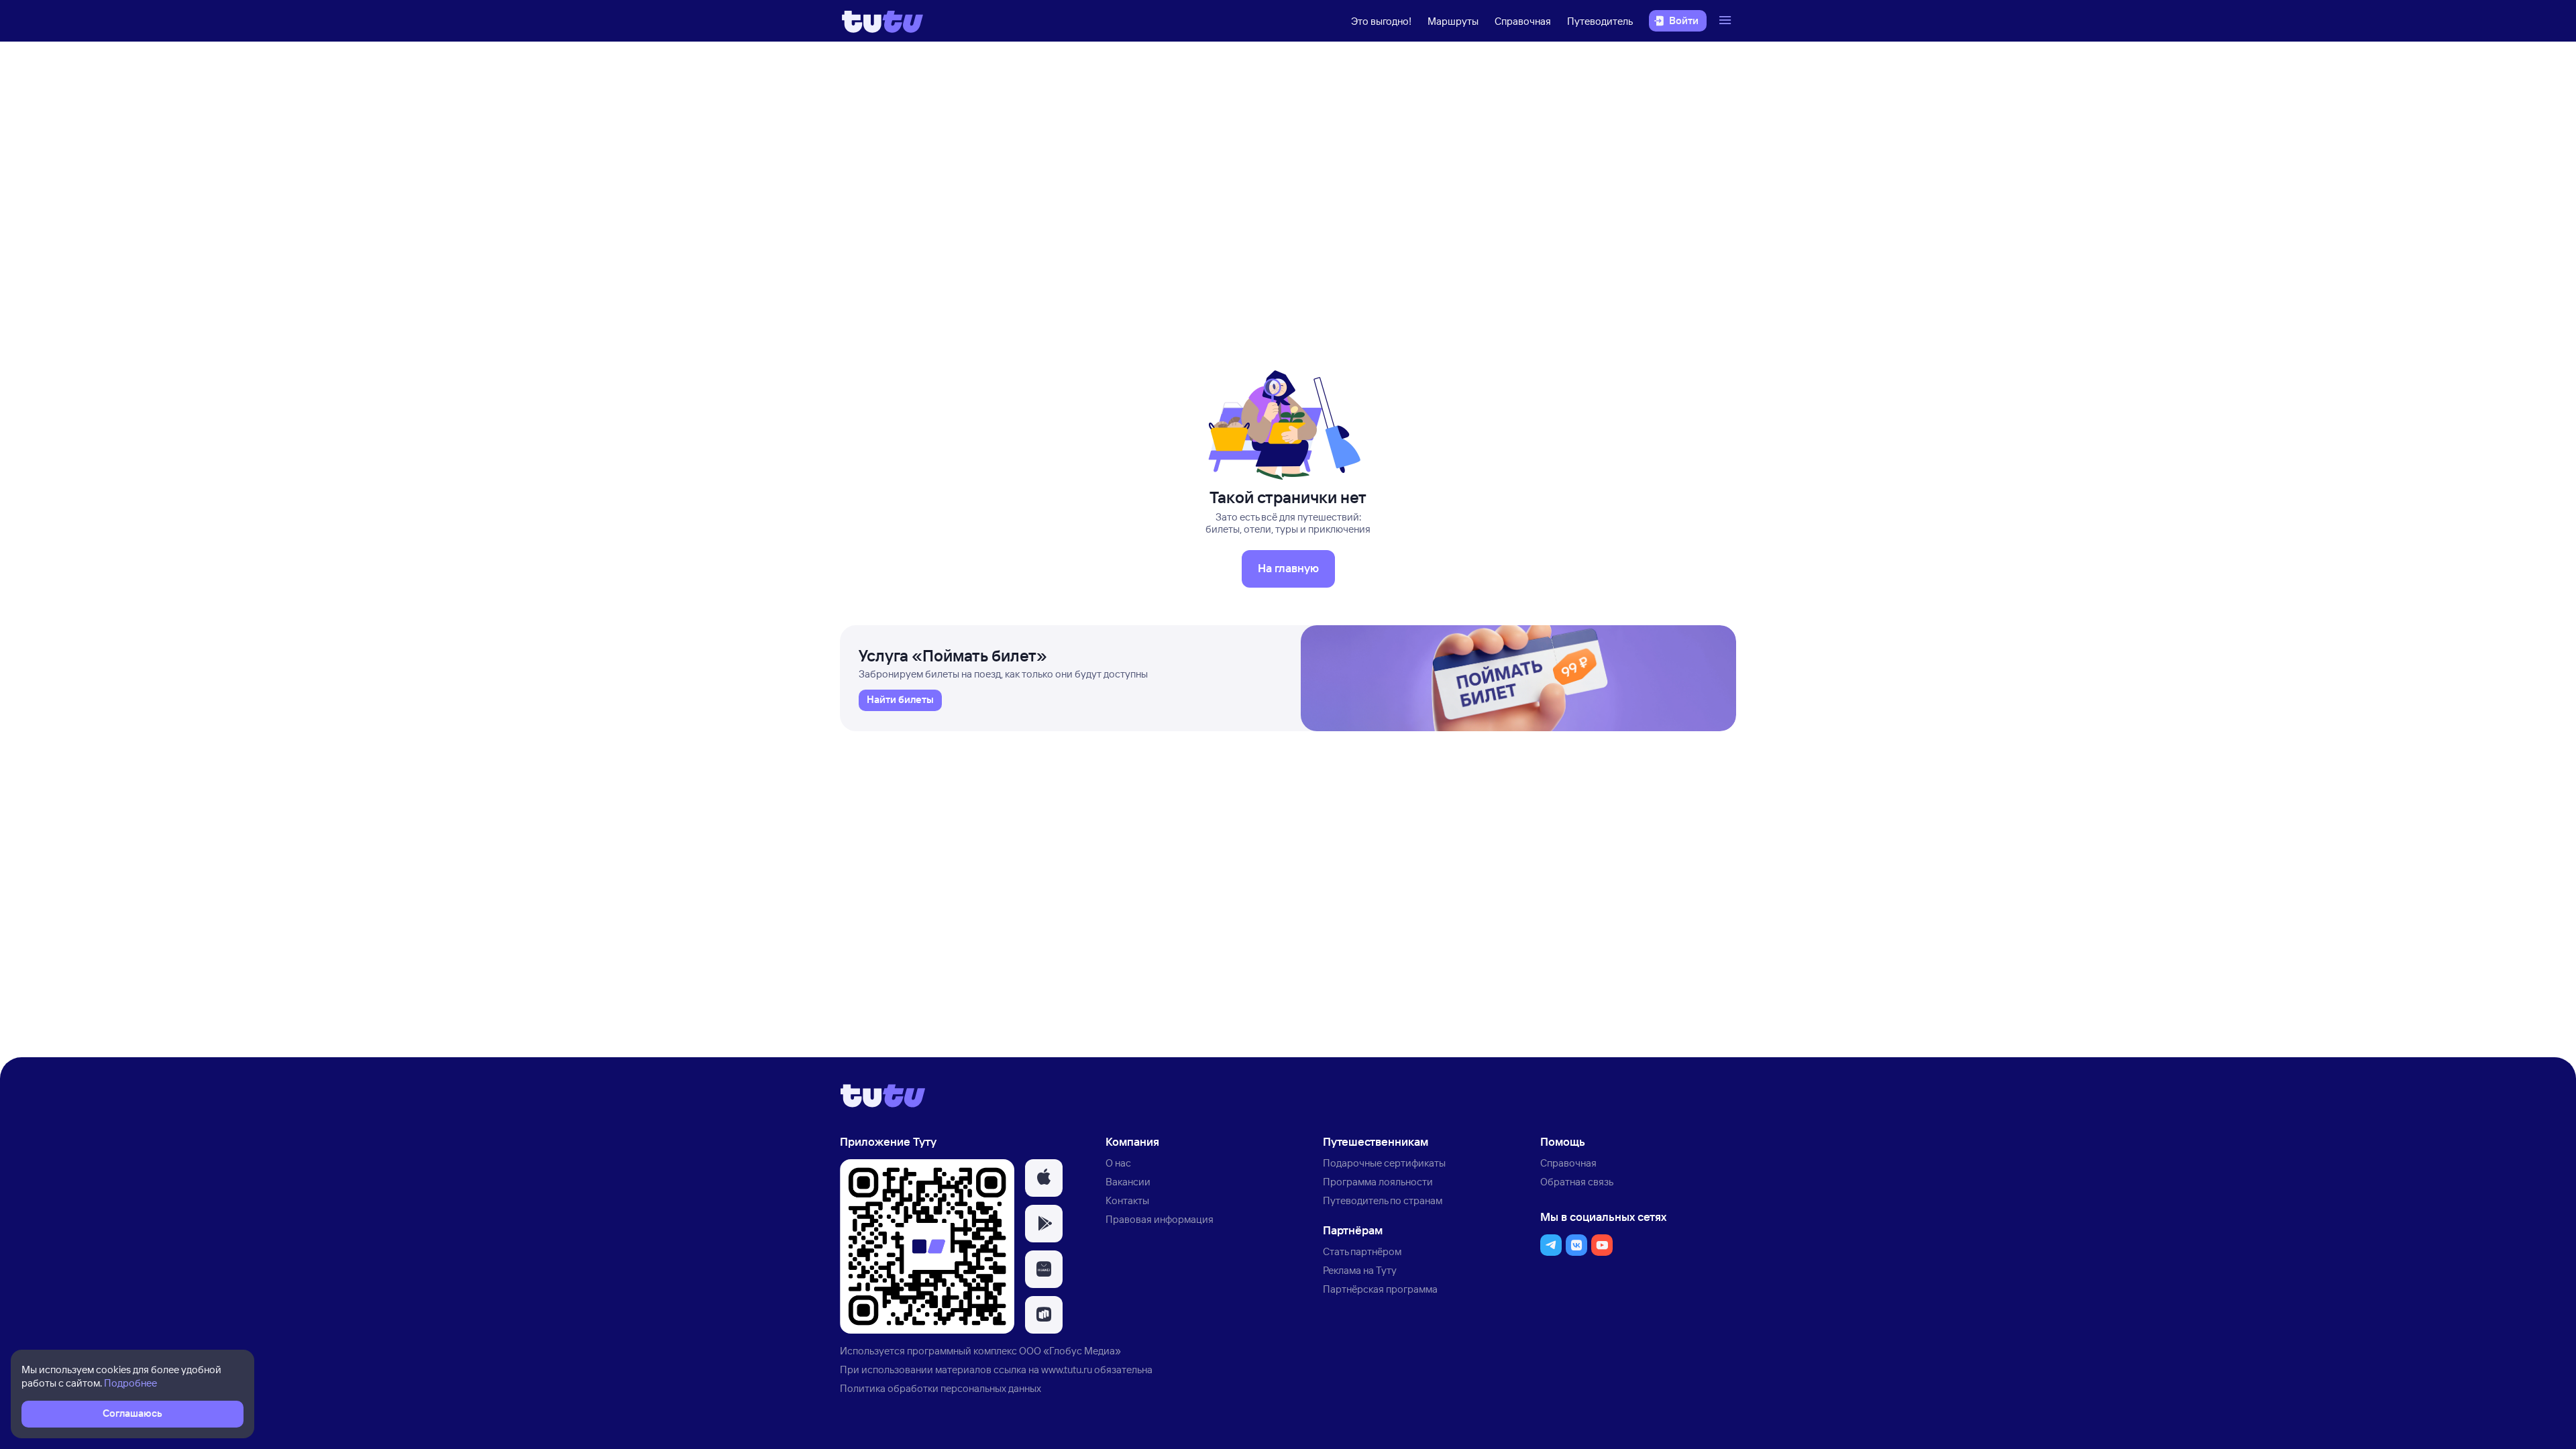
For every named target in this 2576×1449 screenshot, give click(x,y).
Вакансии (1128, 1182)
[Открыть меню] (1727, 21)
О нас (1118, 1163)
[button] (1044, 1178)
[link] (900, 700)
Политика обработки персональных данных (941, 1388)
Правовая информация (1160, 1219)
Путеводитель (1600, 21)
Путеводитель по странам (1383, 1200)
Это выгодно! (1381, 21)
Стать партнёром (1362, 1251)
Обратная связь (1577, 1182)
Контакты (1127, 1200)
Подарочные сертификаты (1384, 1163)
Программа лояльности (1378, 1182)
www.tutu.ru (1067, 1370)
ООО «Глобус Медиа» (1070, 1351)
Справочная (1523, 21)
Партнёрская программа (1380, 1289)
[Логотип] (882, 21)
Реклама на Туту (1360, 1270)
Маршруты (1453, 21)
